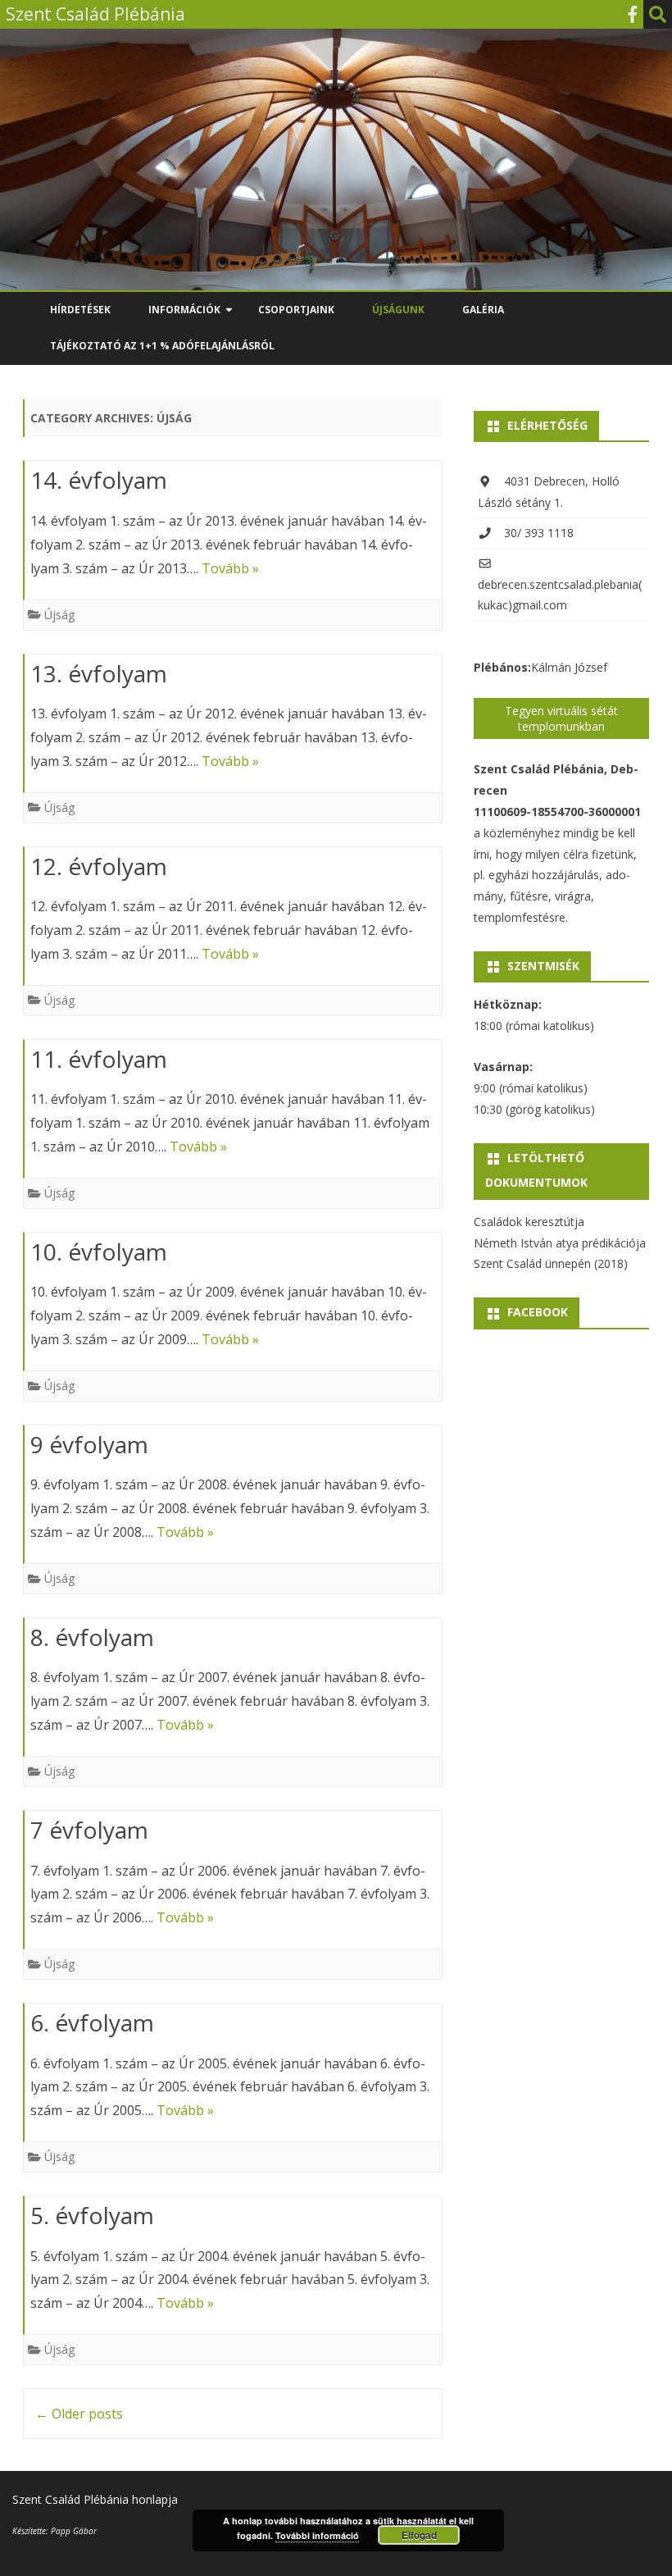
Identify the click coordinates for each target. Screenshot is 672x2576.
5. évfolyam (92, 2215)
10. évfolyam (99, 1252)
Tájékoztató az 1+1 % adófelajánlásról (162, 346)
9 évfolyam (89, 1444)
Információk (184, 310)
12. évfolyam (99, 866)
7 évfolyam (89, 1830)
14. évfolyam (99, 480)
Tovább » (230, 568)
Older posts (79, 2414)
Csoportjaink (296, 310)
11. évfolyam (99, 1059)
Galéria (483, 310)
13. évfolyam (99, 673)
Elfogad (419, 2535)
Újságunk (398, 310)
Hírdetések (80, 310)
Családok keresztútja (529, 1222)
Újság (59, 615)
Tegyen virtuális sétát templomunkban (561, 718)
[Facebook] (633, 14)
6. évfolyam (92, 2022)
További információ (317, 2535)
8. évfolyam (92, 1637)
